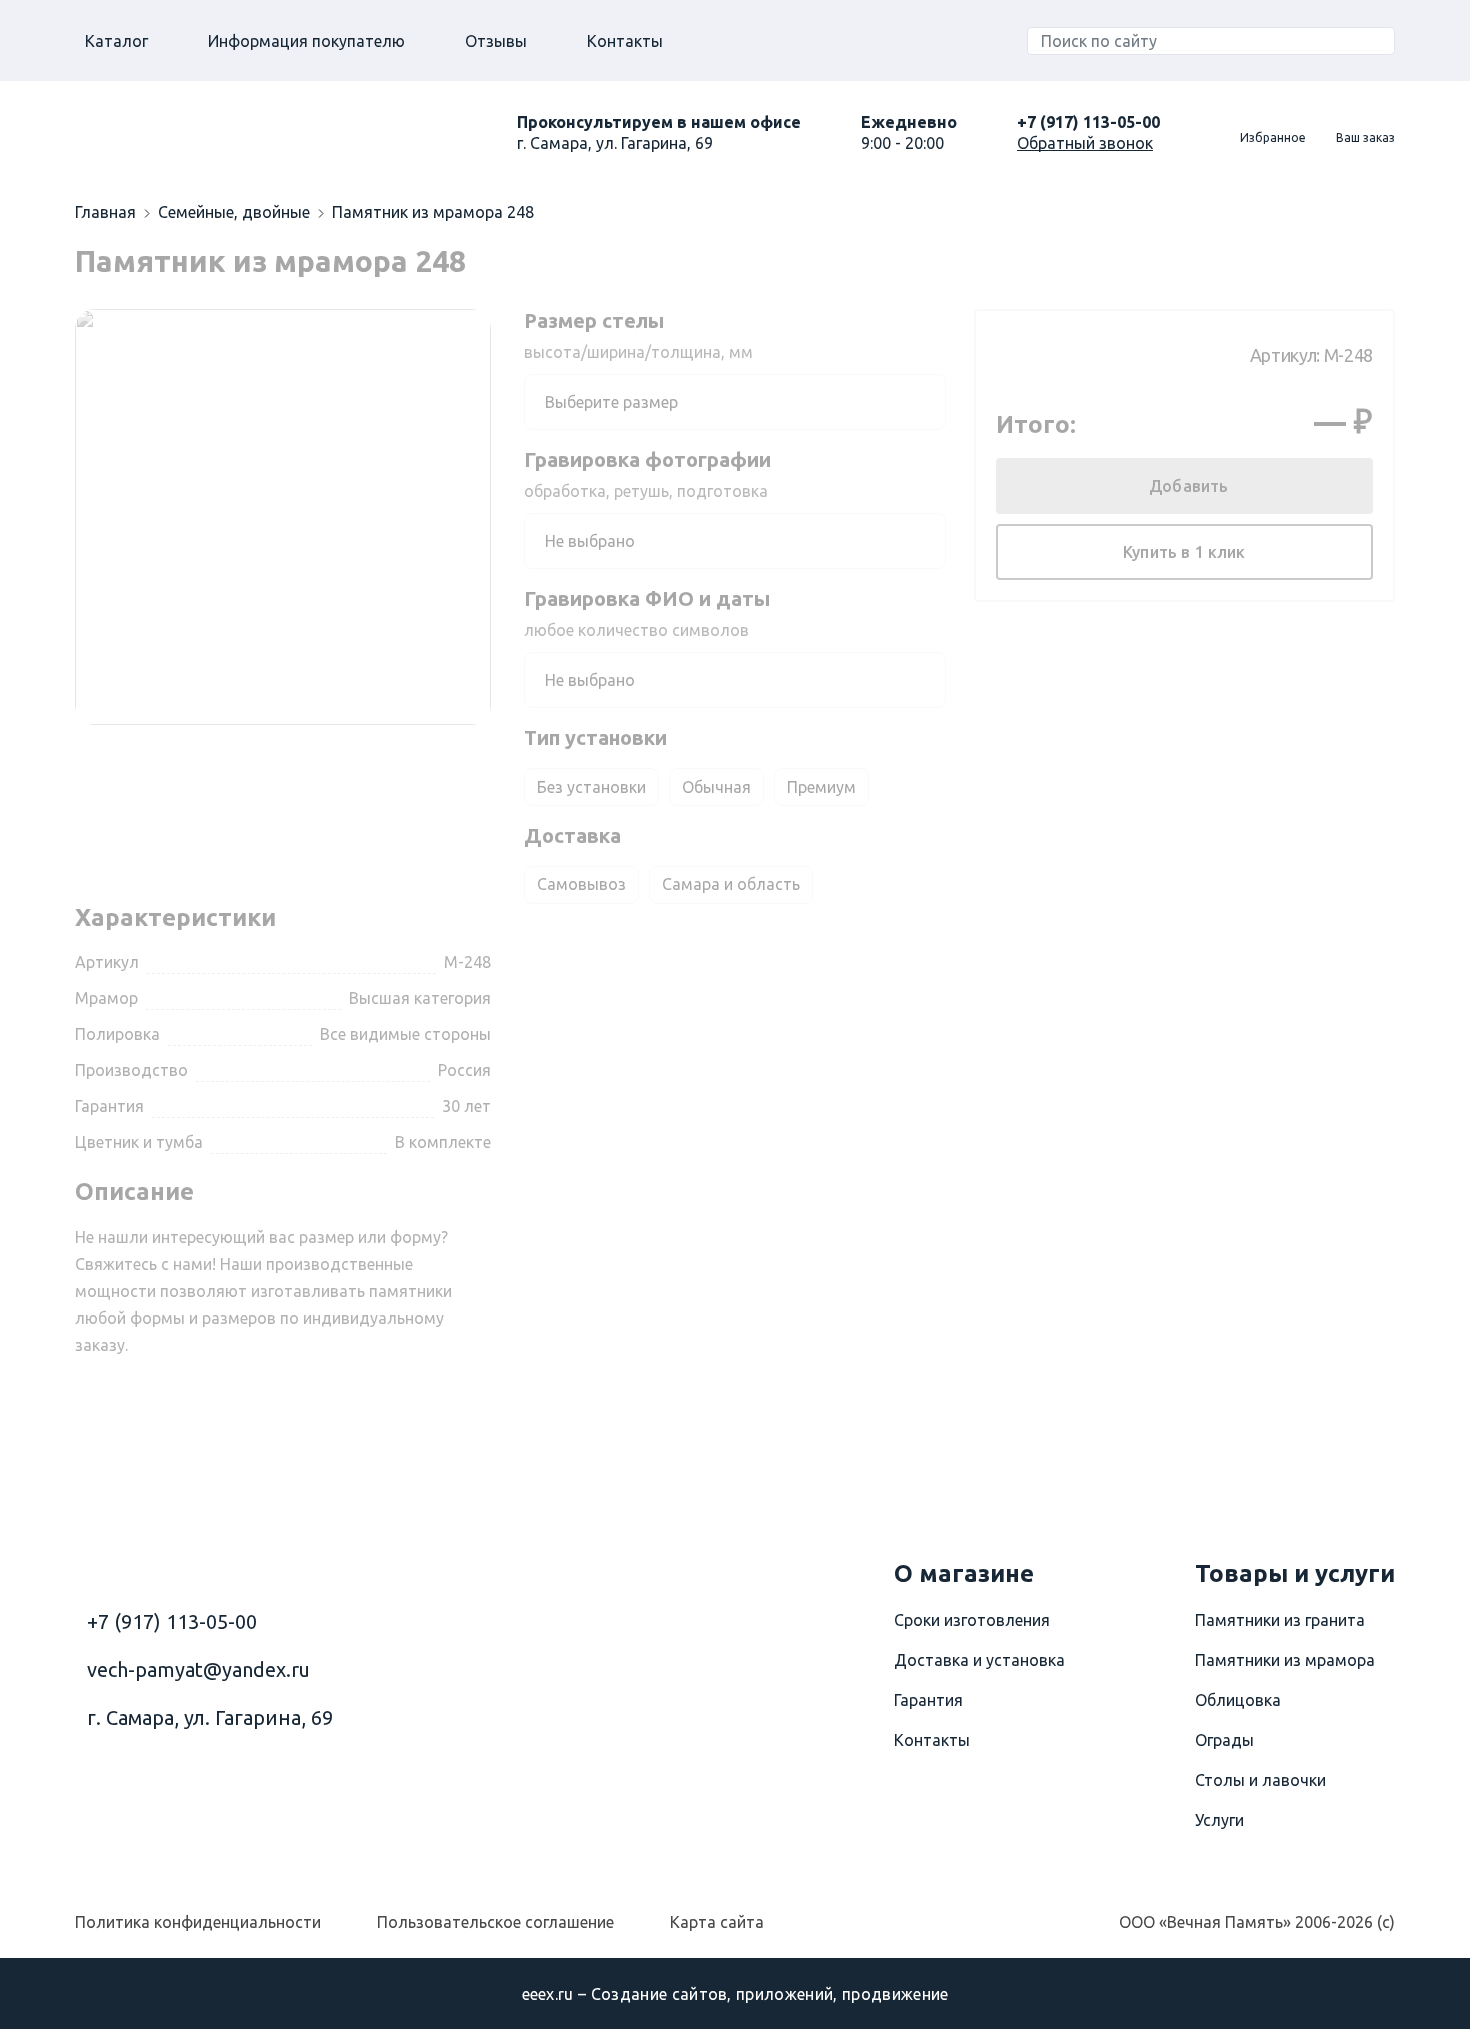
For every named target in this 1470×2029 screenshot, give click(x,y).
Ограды (1224, 1740)
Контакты (625, 41)
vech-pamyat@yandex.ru (198, 1669)
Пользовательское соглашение (495, 1922)
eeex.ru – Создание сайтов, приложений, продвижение (735, 1994)
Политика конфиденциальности (198, 1922)
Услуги (1219, 1820)
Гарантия (928, 1700)
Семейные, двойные (234, 212)
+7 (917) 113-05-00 (1088, 122)
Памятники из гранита (1280, 1620)
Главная (105, 212)
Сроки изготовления (972, 1620)
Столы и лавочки (1260, 1780)
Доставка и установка (979, 1660)
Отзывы (496, 41)
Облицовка (1238, 1700)
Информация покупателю (306, 41)
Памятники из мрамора (1285, 1660)
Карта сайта (717, 1922)
